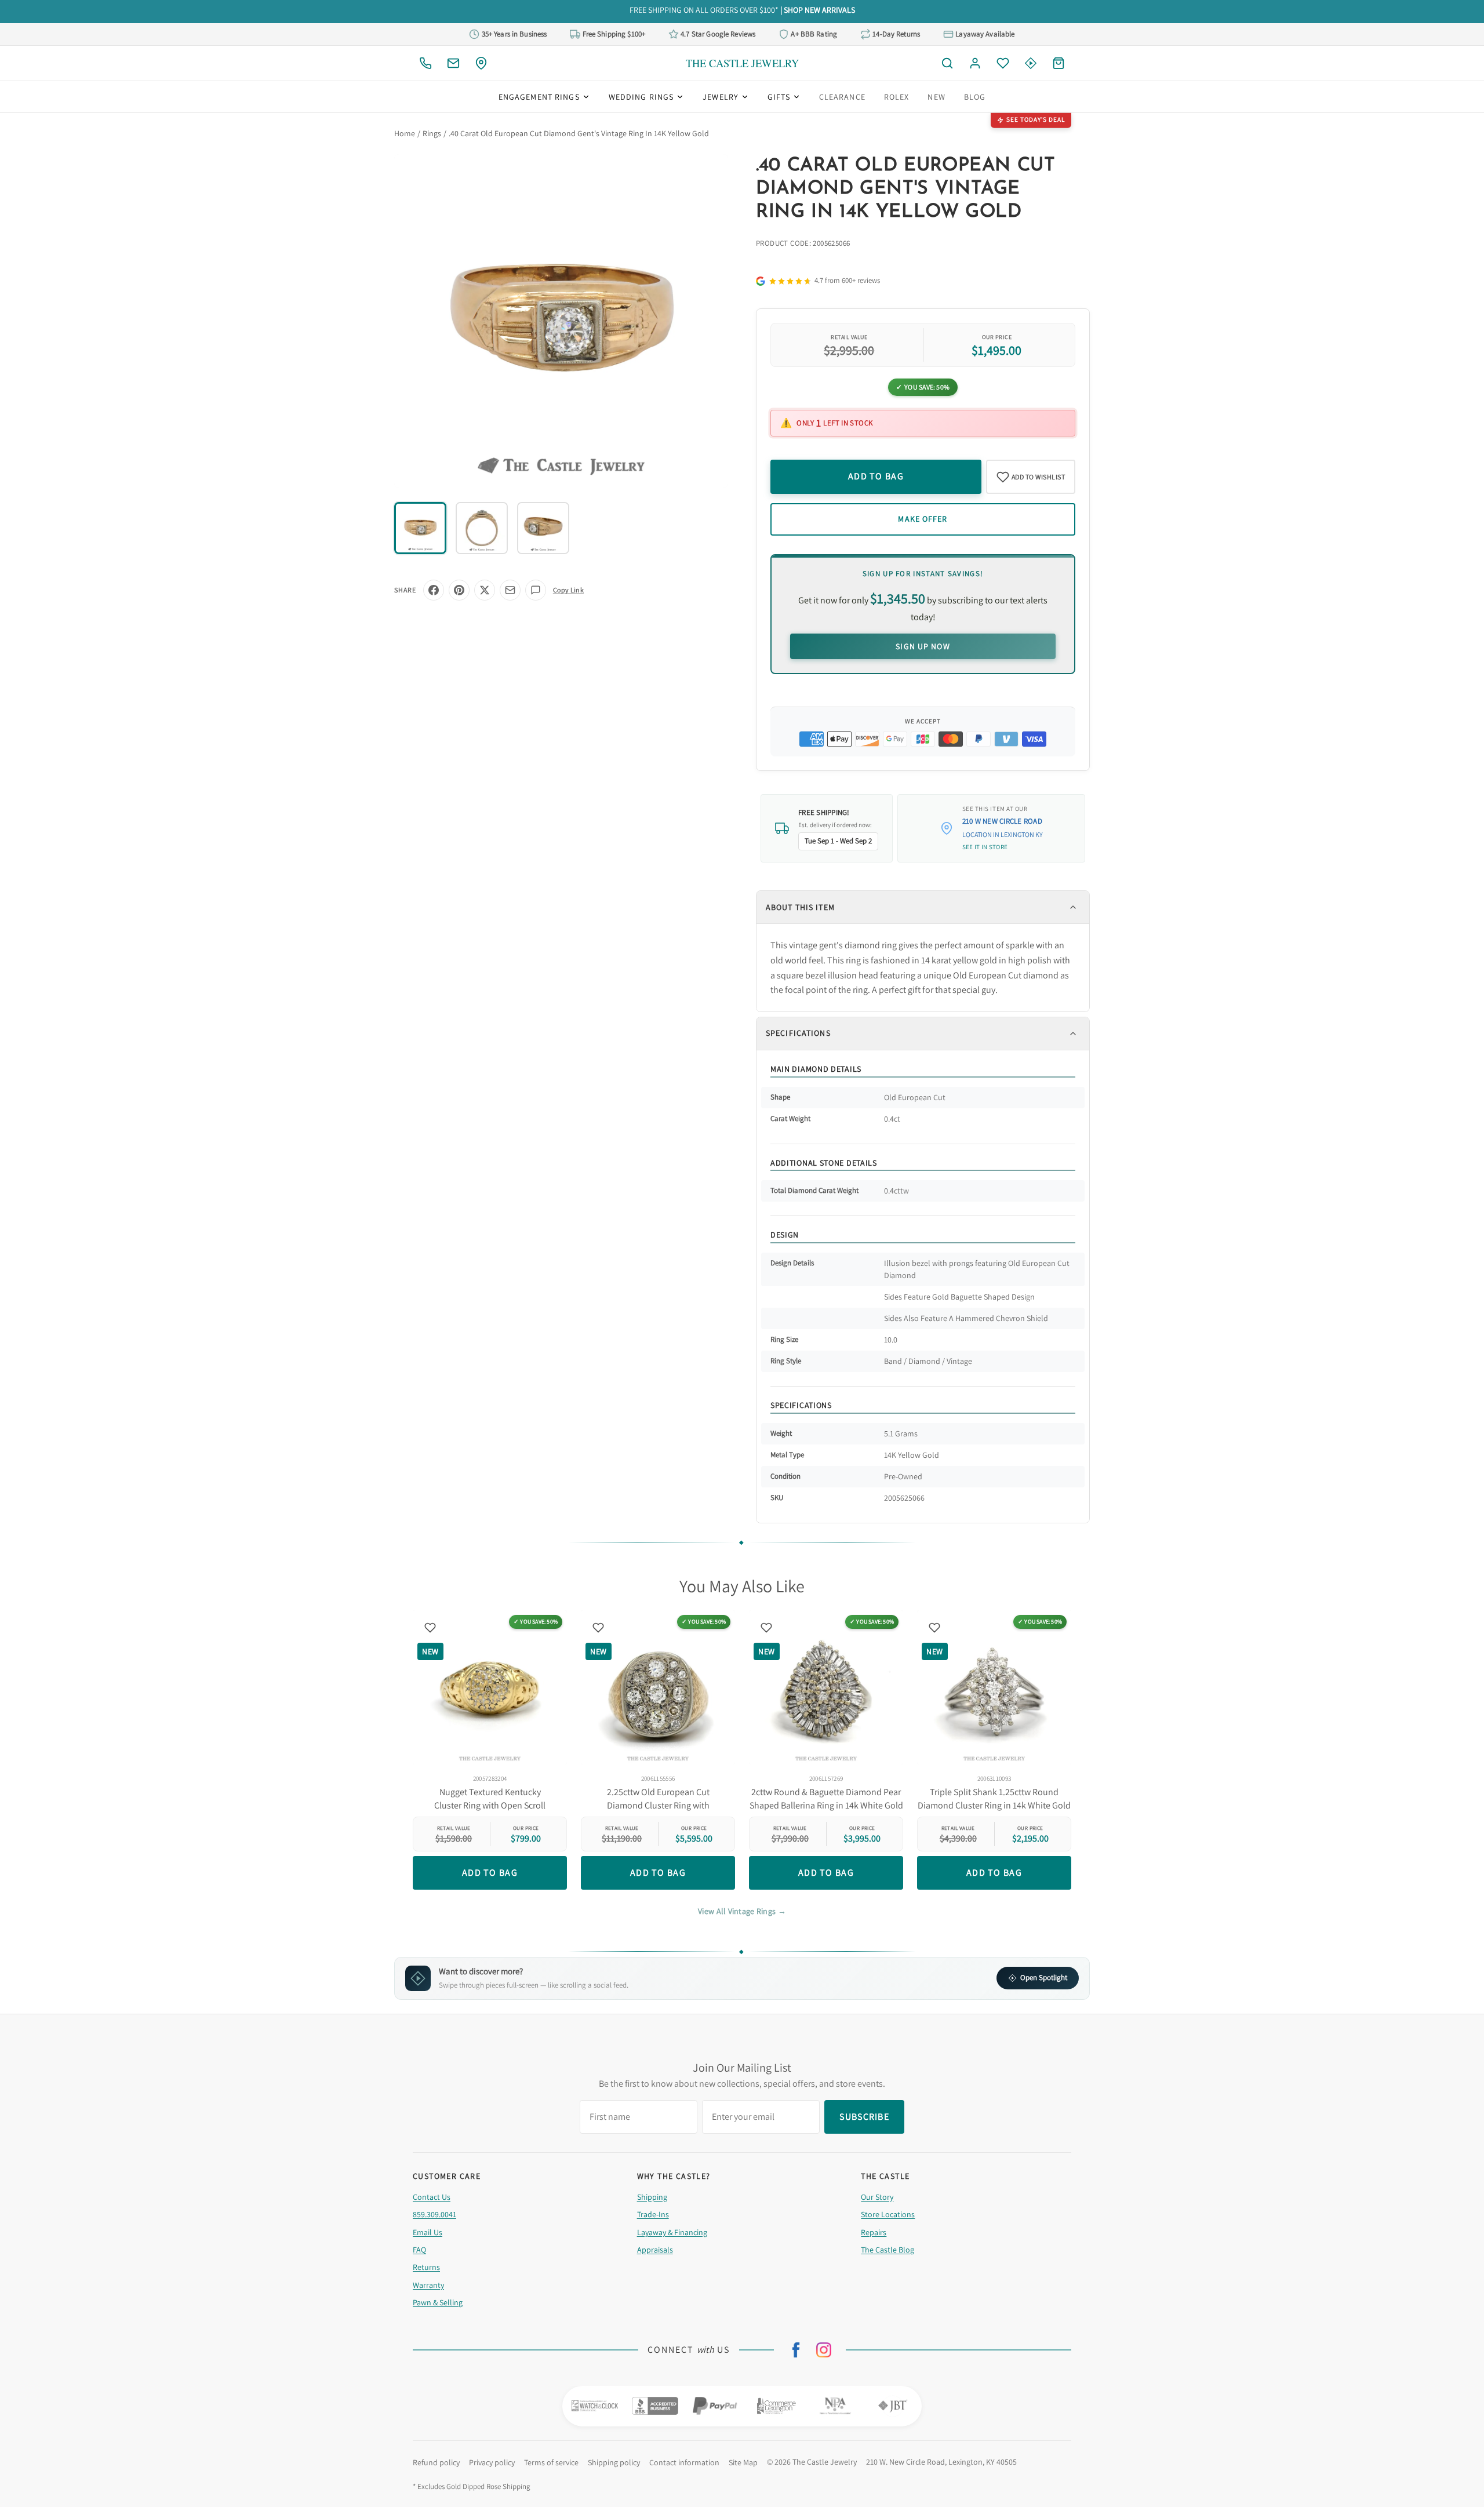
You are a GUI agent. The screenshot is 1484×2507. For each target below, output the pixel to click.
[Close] (866, 1170)
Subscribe (742, 1292)
